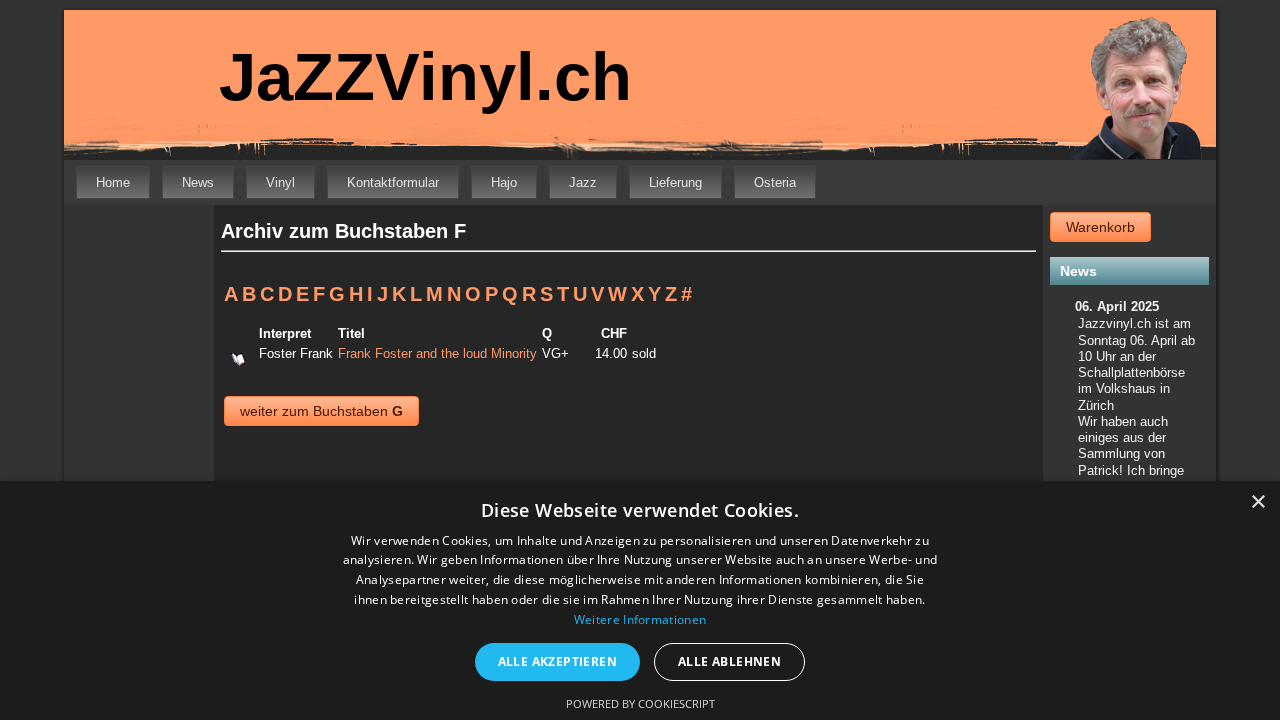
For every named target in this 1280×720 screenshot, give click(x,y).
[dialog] (640, 600)
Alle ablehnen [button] (729, 661)
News (198, 182)
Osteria (775, 182)
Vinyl (280, 182)
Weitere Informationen (640, 619)
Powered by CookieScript (640, 703)
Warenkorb (1100, 227)
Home (113, 182)
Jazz (583, 182)
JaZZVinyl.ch (425, 76)
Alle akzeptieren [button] (557, 661)
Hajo (504, 182)
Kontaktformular (393, 182)
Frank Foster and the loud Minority (437, 353)
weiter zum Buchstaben (321, 411)
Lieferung (675, 182)
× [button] (1257, 502)
